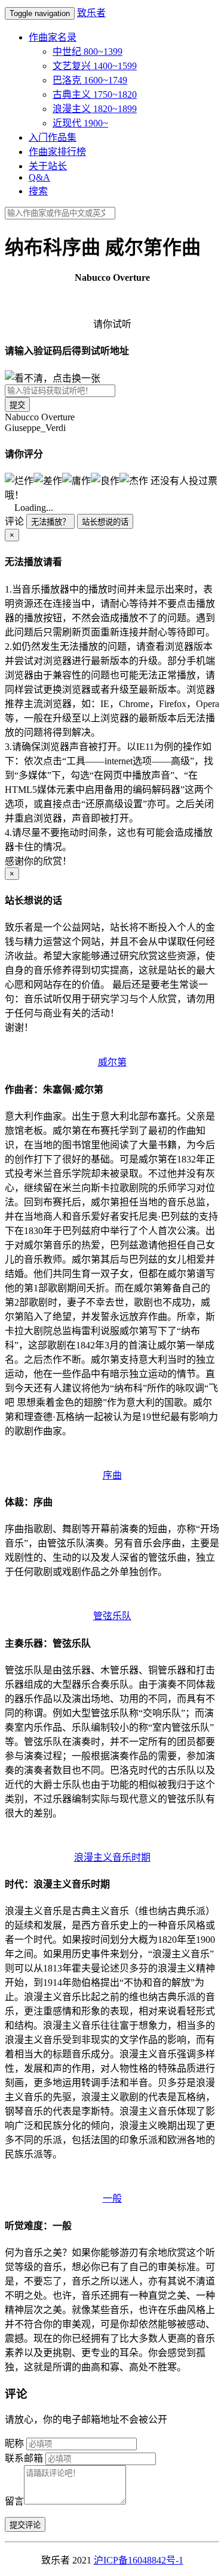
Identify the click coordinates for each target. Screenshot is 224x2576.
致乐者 (91, 13)
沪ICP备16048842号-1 (139, 2560)
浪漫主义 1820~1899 (95, 109)
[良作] (105, 480)
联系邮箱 (24, 2458)
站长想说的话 (105, 522)
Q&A (39, 177)
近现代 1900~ (80, 123)
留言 (14, 2501)
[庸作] (76, 480)
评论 (14, 521)
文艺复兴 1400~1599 (95, 66)
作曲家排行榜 (57, 152)
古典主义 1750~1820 (95, 94)
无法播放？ (50, 522)
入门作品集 (53, 137)
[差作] (48, 480)
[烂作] (19, 480)
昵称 (14, 2443)
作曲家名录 (53, 37)
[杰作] (134, 480)
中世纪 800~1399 (88, 52)
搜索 (38, 191)
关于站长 (48, 166)
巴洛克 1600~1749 (90, 80)
